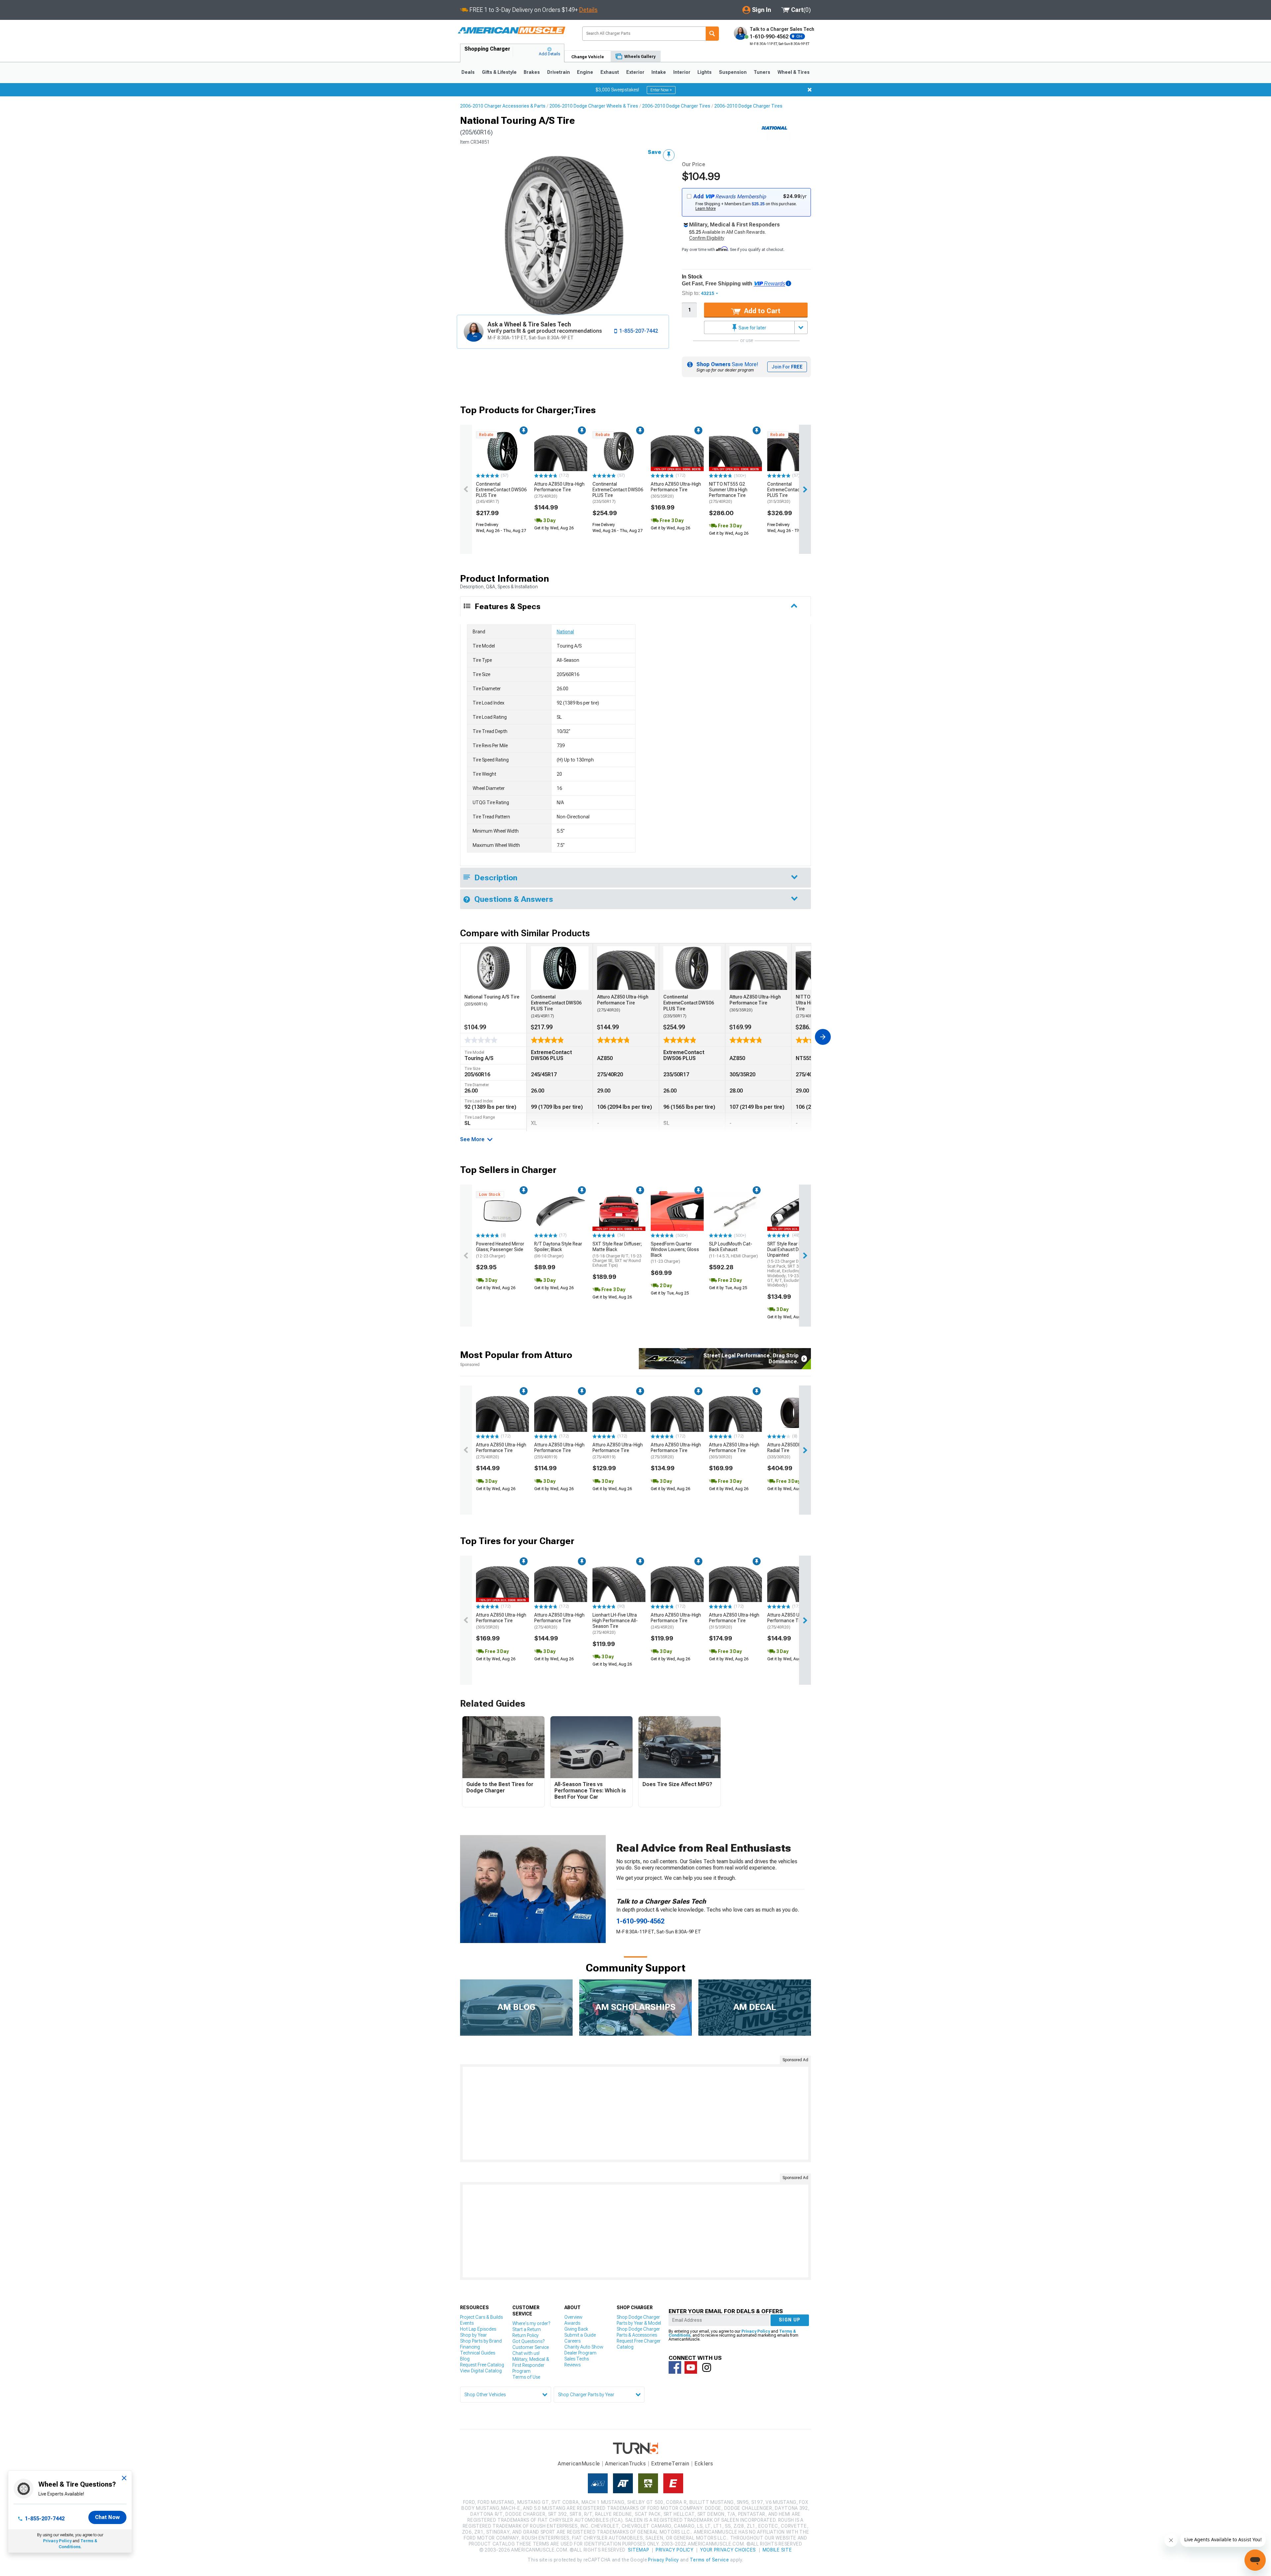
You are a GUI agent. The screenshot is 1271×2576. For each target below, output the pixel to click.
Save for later (752, 328)
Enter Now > (661, 90)
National (565, 632)
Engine (585, 72)
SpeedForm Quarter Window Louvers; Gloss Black (675, 1252)
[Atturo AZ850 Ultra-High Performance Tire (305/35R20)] (677, 451)
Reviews (572, 2365)
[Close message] (810, 90)
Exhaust (610, 72)
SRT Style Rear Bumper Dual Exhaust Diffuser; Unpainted (791, 1264)
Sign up (790, 2320)
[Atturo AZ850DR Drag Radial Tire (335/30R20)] (794, 1412)
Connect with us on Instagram (707, 2367)
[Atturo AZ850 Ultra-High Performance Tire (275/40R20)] (561, 451)
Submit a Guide (580, 2335)
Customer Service (531, 2347)
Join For (787, 367)
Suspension (733, 72)
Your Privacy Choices (728, 2550)
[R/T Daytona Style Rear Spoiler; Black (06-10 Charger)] (561, 1211)
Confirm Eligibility (707, 238)
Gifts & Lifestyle (499, 72)
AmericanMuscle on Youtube (691, 2367)
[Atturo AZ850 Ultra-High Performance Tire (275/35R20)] (677, 1412)
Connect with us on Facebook (675, 2367)
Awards (572, 2323)
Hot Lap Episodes (478, 2329)
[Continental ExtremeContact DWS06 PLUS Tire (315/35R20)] (794, 451)
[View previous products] (466, 489)
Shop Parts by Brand (481, 2341)
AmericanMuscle (579, 2464)
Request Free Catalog (482, 2365)
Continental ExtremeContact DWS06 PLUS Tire (501, 493)
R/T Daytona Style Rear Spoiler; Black (558, 1250)
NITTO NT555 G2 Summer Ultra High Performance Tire (728, 493)
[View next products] (805, 489)
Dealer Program (580, 2353)
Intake (659, 72)
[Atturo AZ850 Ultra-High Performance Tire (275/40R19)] (619, 1412)
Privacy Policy (57, 2541)
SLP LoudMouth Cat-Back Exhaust (733, 1250)
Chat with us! (526, 2353)
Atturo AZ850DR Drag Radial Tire (790, 1451)
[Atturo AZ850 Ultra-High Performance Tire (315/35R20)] (735, 1582)
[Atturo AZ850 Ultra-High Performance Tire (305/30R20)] (735, 1412)
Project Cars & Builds (481, 2317)
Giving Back (576, 2329)
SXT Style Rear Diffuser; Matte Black (617, 1254)
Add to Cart (761, 311)
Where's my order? (531, 2323)
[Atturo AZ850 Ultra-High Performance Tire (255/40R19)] (561, 1412)
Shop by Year (473, 2335)
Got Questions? (528, 2341)
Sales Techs (577, 2359)
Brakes (532, 72)
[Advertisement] (635, 2113)
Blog (465, 2359)
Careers (572, 2341)
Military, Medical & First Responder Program (531, 2365)
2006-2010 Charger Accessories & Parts (503, 106)
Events (467, 2323)
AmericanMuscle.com (511, 31)
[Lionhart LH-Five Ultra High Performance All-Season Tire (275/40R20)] (619, 1582)
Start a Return (527, 2329)
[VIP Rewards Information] (788, 283)
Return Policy (525, 2335)
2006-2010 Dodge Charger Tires (676, 106)
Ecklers (704, 2464)
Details (588, 10)
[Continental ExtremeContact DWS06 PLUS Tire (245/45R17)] (502, 451)
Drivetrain (559, 72)
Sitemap (638, 2550)
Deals (468, 72)
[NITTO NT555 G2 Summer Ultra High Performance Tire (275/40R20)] (735, 451)
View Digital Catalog (481, 2371)
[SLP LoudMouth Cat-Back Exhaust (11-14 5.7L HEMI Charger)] (735, 1211)
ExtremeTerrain (670, 2464)
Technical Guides (478, 2353)
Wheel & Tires (794, 72)
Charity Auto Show (584, 2347)
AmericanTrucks (626, 2464)
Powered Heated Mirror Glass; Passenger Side (500, 1250)
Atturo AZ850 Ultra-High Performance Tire (559, 490)
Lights (705, 72)
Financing (470, 2347)
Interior (682, 72)
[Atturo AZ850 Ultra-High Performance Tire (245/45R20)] (677, 1582)
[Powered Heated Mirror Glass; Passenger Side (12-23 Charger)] (502, 1211)
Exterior (635, 72)
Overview (573, 2317)
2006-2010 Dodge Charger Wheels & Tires (594, 106)
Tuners (762, 72)
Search (712, 34)
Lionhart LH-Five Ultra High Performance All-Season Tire (615, 1624)
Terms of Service (709, 2560)
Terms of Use (526, 2377)
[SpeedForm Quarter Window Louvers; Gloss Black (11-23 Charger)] (677, 1211)
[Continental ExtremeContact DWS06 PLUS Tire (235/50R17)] (619, 451)
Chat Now (107, 2517)
